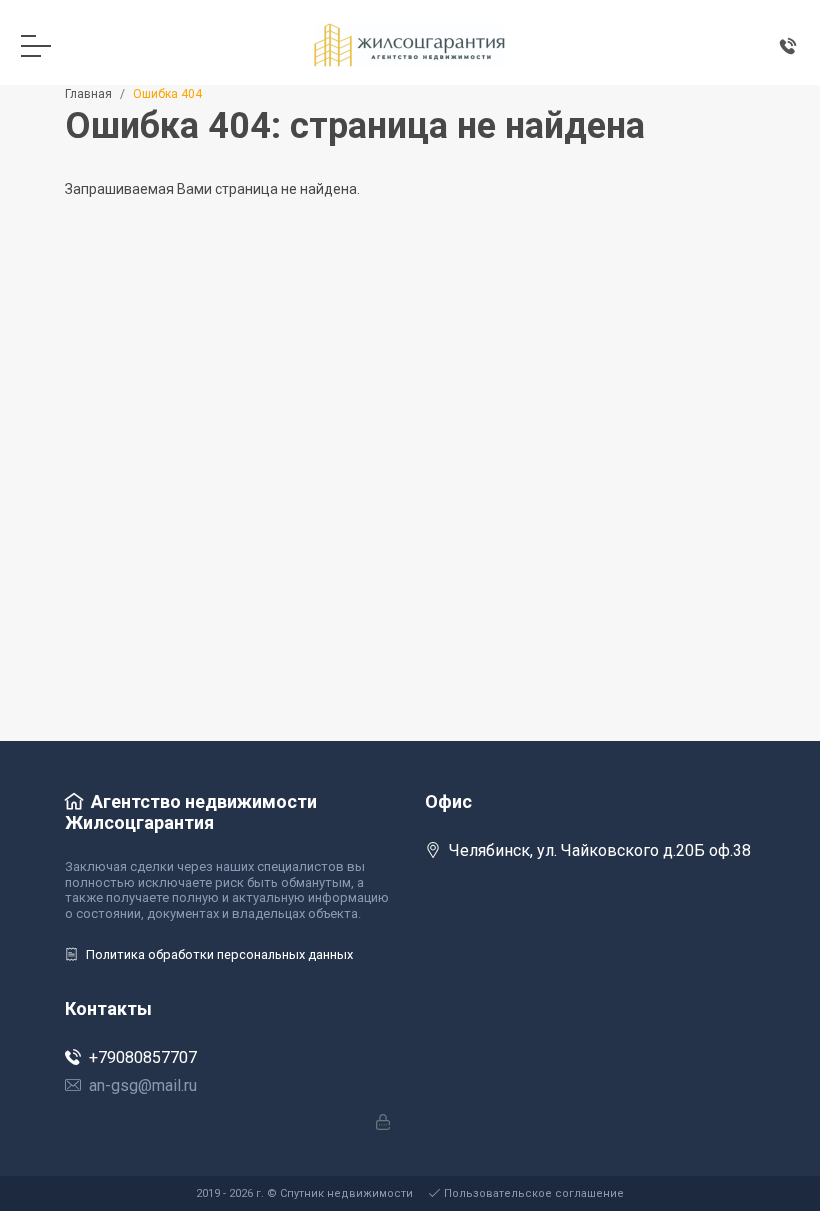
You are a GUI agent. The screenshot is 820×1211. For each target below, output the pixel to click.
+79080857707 (143, 1057)
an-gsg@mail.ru (143, 1085)
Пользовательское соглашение (534, 1193)
